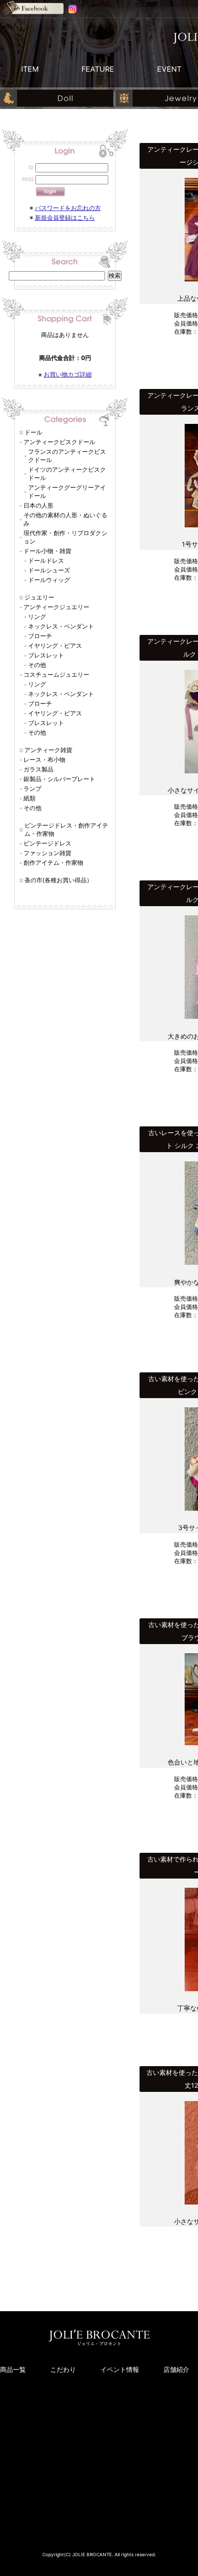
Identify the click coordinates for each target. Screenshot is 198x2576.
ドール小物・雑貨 (47, 551)
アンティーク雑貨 (48, 750)
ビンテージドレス (47, 843)
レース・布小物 (44, 760)
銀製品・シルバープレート (59, 779)
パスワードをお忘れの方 (68, 208)
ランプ (32, 788)
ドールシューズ (49, 570)
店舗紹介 (176, 2369)
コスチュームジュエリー (56, 674)
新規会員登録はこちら (65, 217)
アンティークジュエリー (56, 607)
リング (37, 617)
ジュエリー (39, 597)
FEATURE (98, 69)
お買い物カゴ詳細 (68, 374)
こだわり (63, 2369)
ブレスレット (46, 655)
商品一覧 (13, 2369)
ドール (33, 432)
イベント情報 (120, 2369)
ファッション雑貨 (47, 853)
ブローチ (40, 636)
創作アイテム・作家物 (53, 862)
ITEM (30, 69)
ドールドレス (46, 560)
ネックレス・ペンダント (61, 626)
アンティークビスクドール (59, 442)
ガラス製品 (38, 769)
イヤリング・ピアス (55, 645)
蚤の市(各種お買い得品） (58, 880)
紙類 (29, 798)
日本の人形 (38, 505)
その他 (37, 665)
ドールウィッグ (49, 580)
